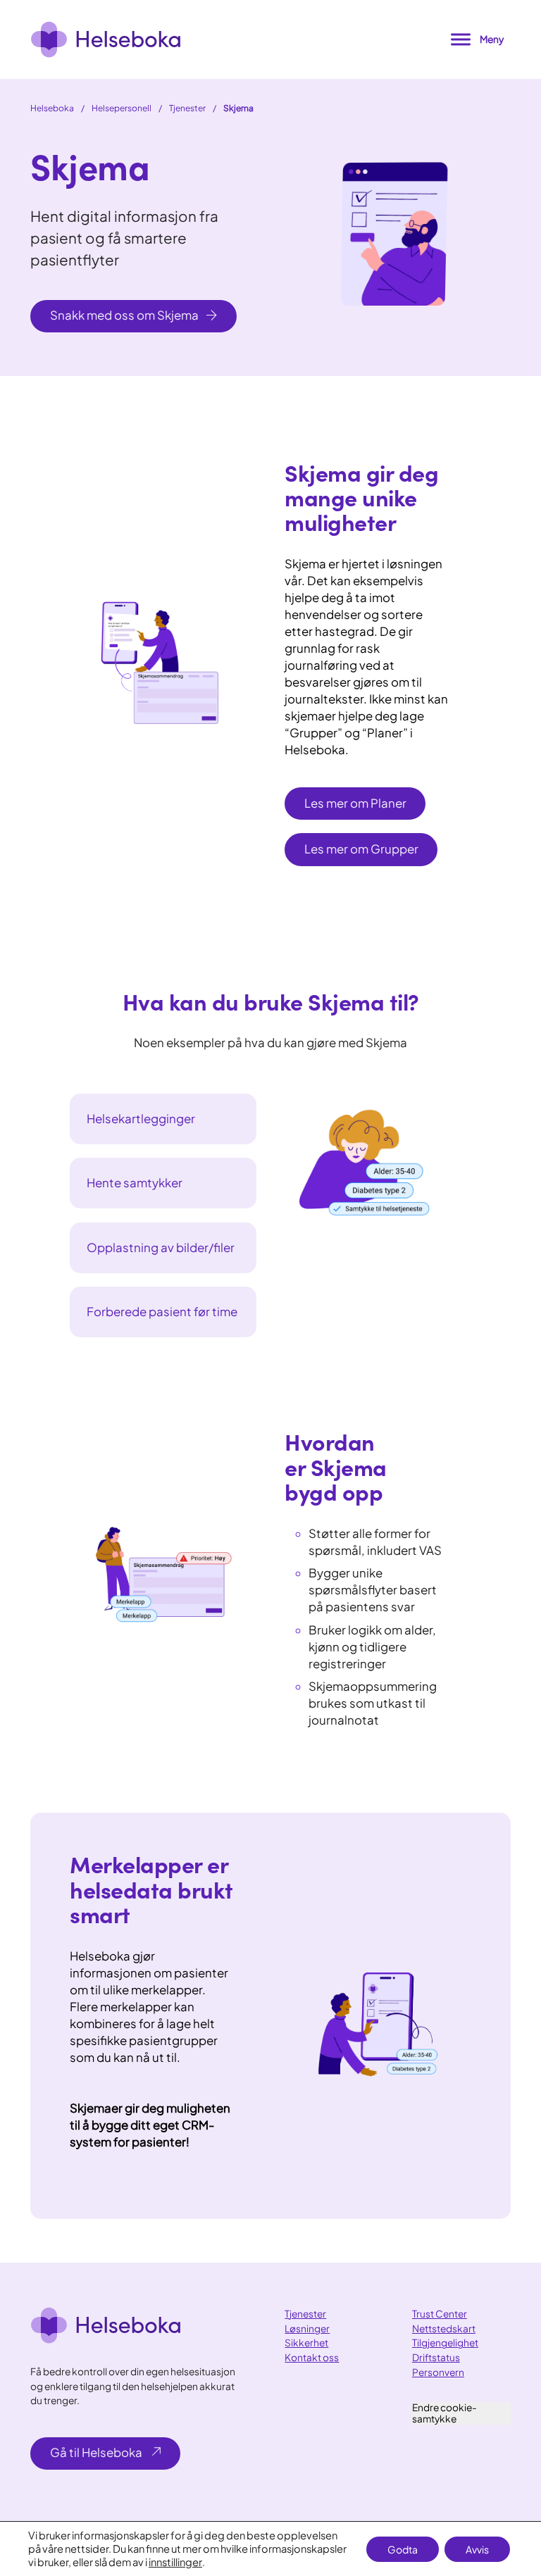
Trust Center (440, 2314)
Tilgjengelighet (445, 2343)
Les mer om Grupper (361, 849)
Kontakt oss (312, 2357)
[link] (106, 39)
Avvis (477, 2549)
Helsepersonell (122, 108)
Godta (403, 2549)
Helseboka (52, 108)
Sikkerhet (306, 2343)
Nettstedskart (444, 2328)
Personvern (438, 2372)
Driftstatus (436, 2357)
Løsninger (307, 2328)
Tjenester (187, 108)
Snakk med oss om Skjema (124, 315)
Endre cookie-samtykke (444, 2413)
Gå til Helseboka (96, 2452)
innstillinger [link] (175, 2562)
